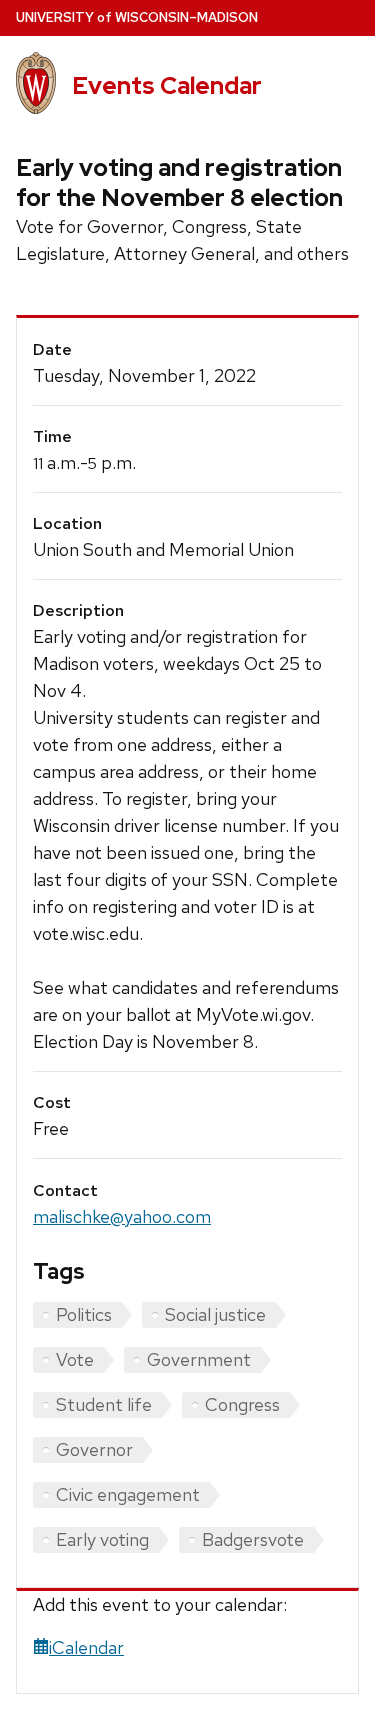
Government (199, 1359)
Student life (104, 1404)
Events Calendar (167, 85)
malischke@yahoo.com (122, 1216)
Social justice (215, 1314)
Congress (242, 1404)
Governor (94, 1449)
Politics (84, 1314)
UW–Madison (137, 17)
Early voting (102, 1539)
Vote (75, 1359)
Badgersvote (253, 1539)
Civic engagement (128, 1494)
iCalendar (86, 1647)
